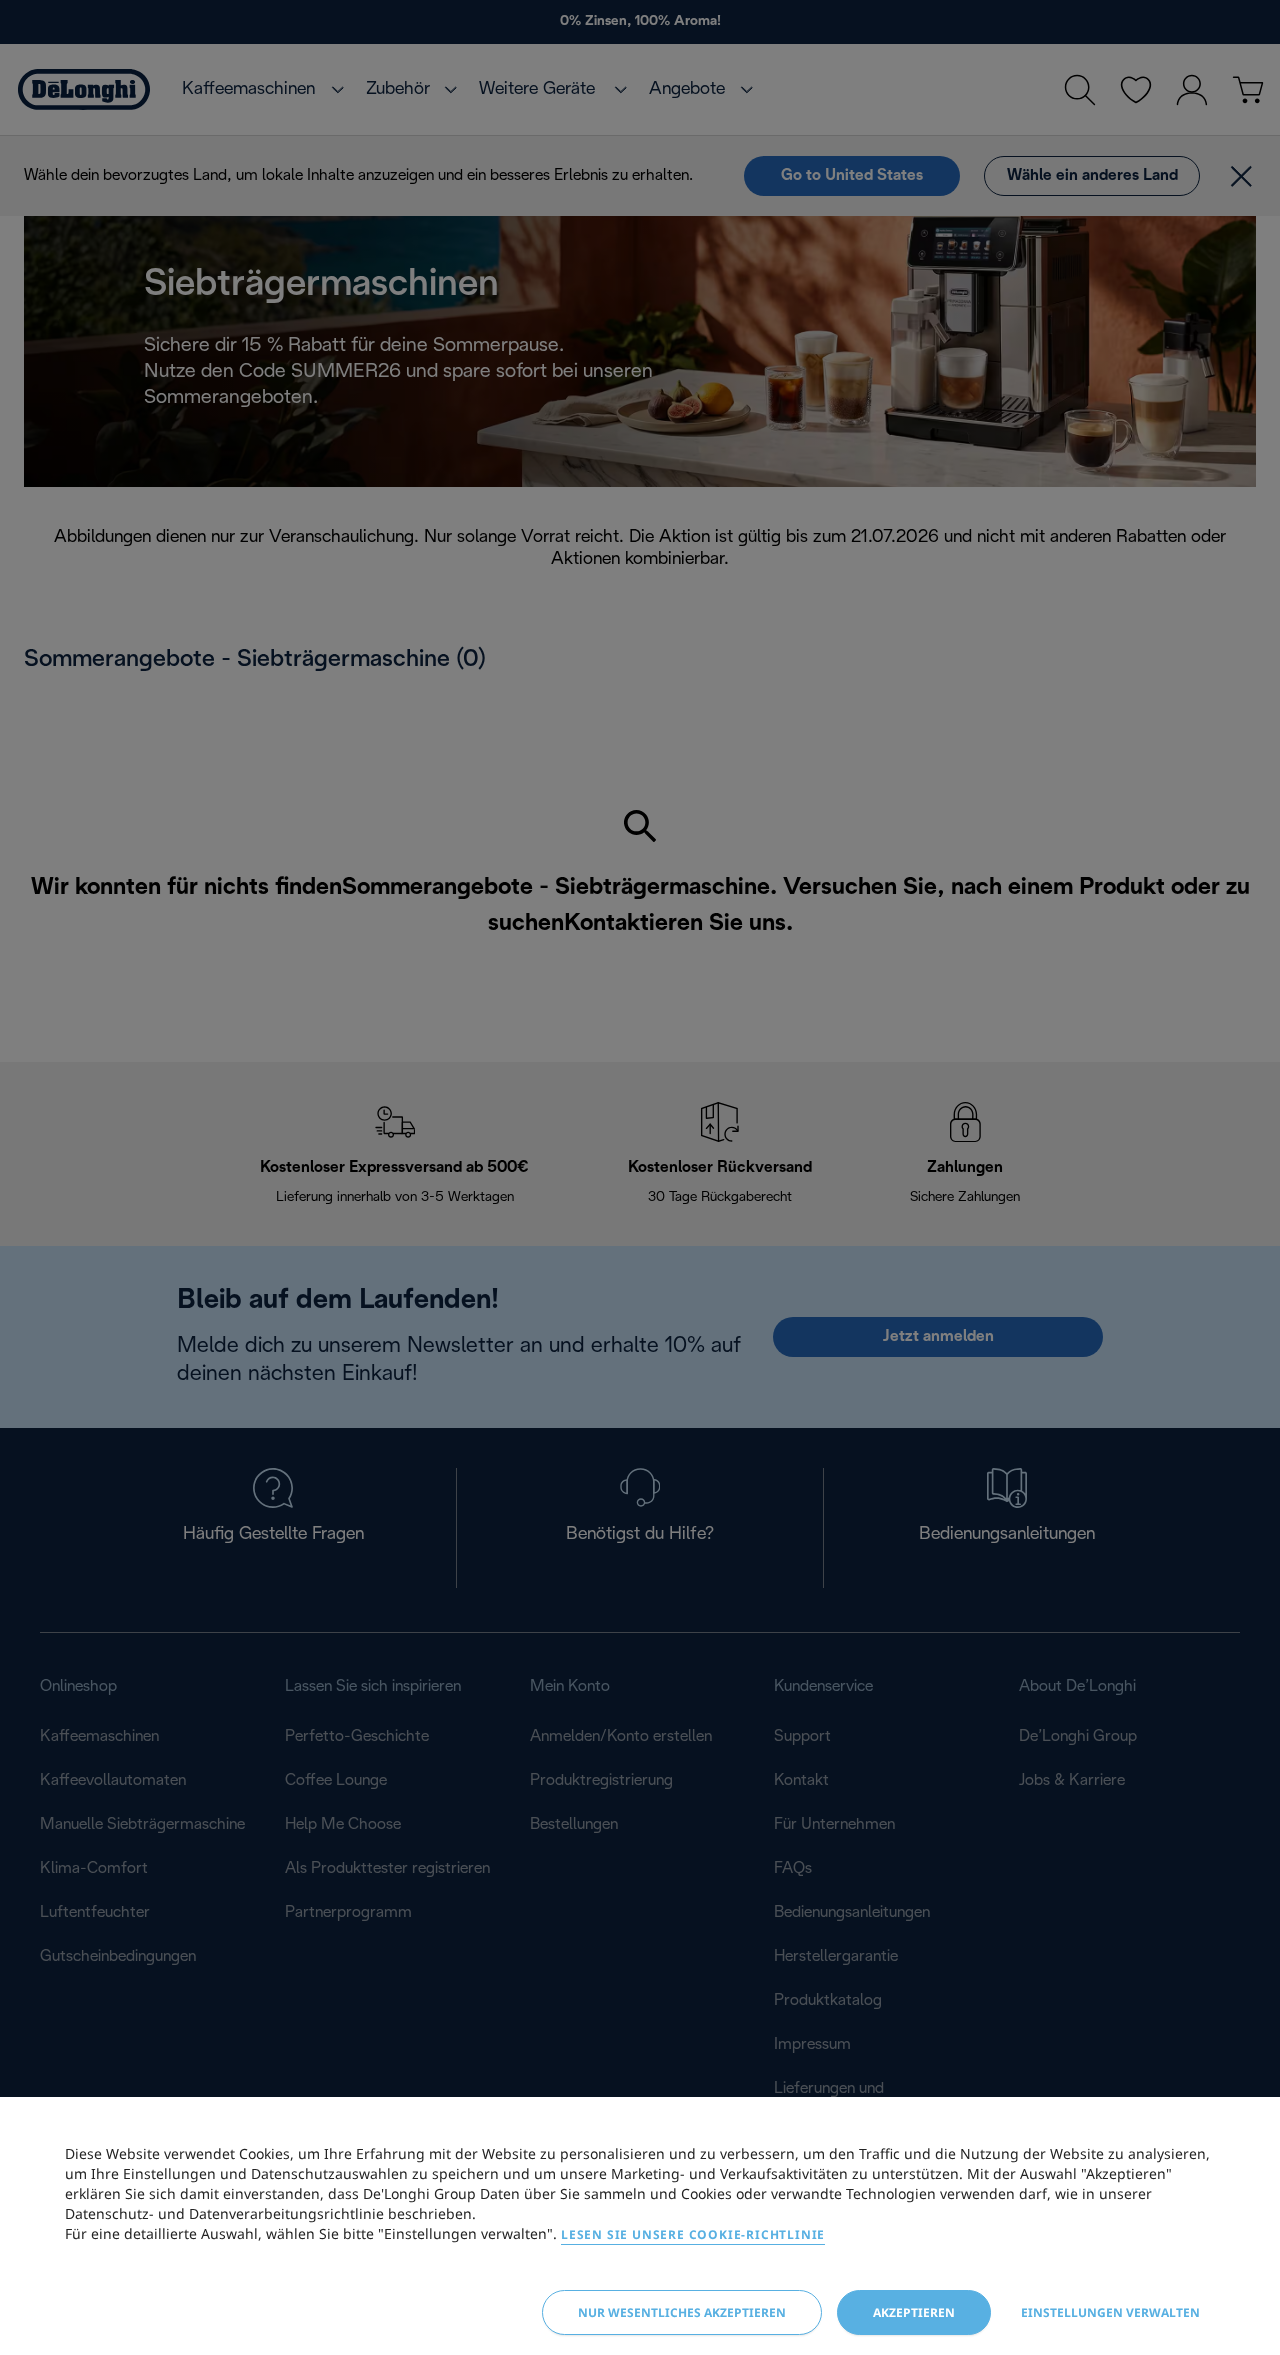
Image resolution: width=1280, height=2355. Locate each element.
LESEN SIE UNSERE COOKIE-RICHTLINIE (693, 2234)
